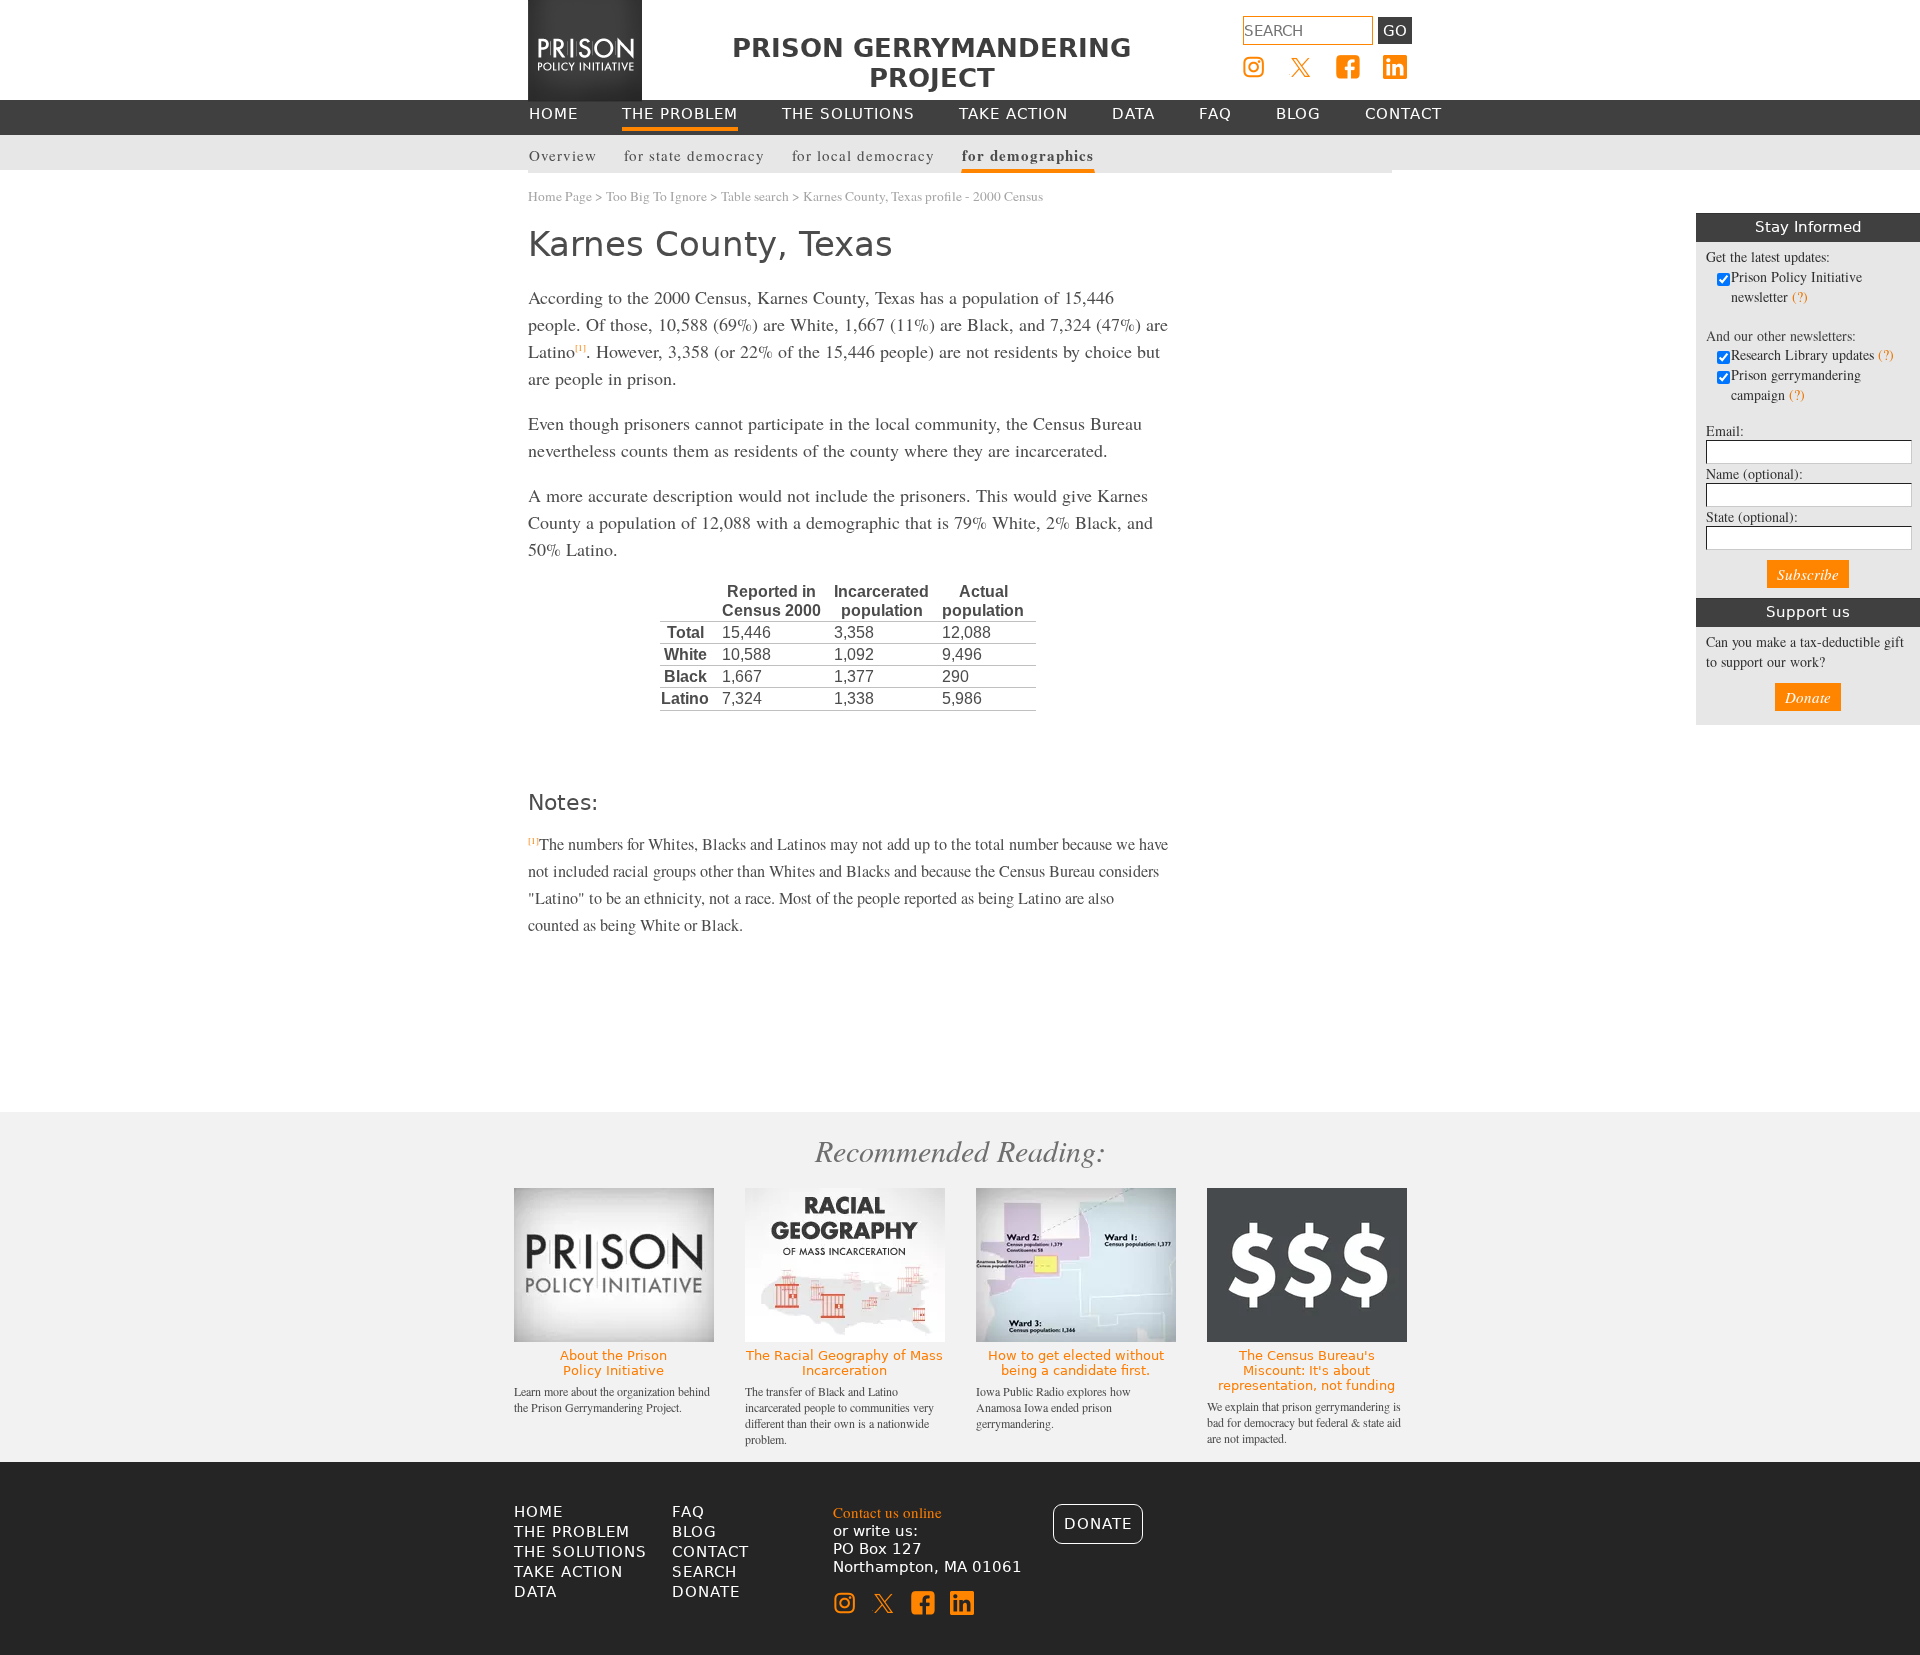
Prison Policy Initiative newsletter (1796, 286)
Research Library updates (1812, 354)
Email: (1725, 430)
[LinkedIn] (1395, 67)
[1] (580, 348)
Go (1395, 31)
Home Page (560, 196)
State (1752, 516)
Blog (694, 1532)
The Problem (572, 1532)
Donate (1808, 697)
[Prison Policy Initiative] (585, 51)
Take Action (568, 1572)
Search (704, 1572)
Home (538, 1512)
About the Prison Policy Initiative (613, 1363)
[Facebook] (1348, 67)
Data (535, 1592)
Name (1754, 473)
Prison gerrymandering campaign (1796, 384)
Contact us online (887, 1512)
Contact (710, 1552)
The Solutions (580, 1552)
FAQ (688, 1512)
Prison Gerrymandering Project (931, 63)
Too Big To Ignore (656, 196)
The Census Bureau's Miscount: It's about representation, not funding (1306, 1370)
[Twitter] (1301, 67)
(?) (1800, 296)
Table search (755, 196)
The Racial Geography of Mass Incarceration (844, 1363)
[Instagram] (1254, 67)
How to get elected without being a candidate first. (1076, 1363)
